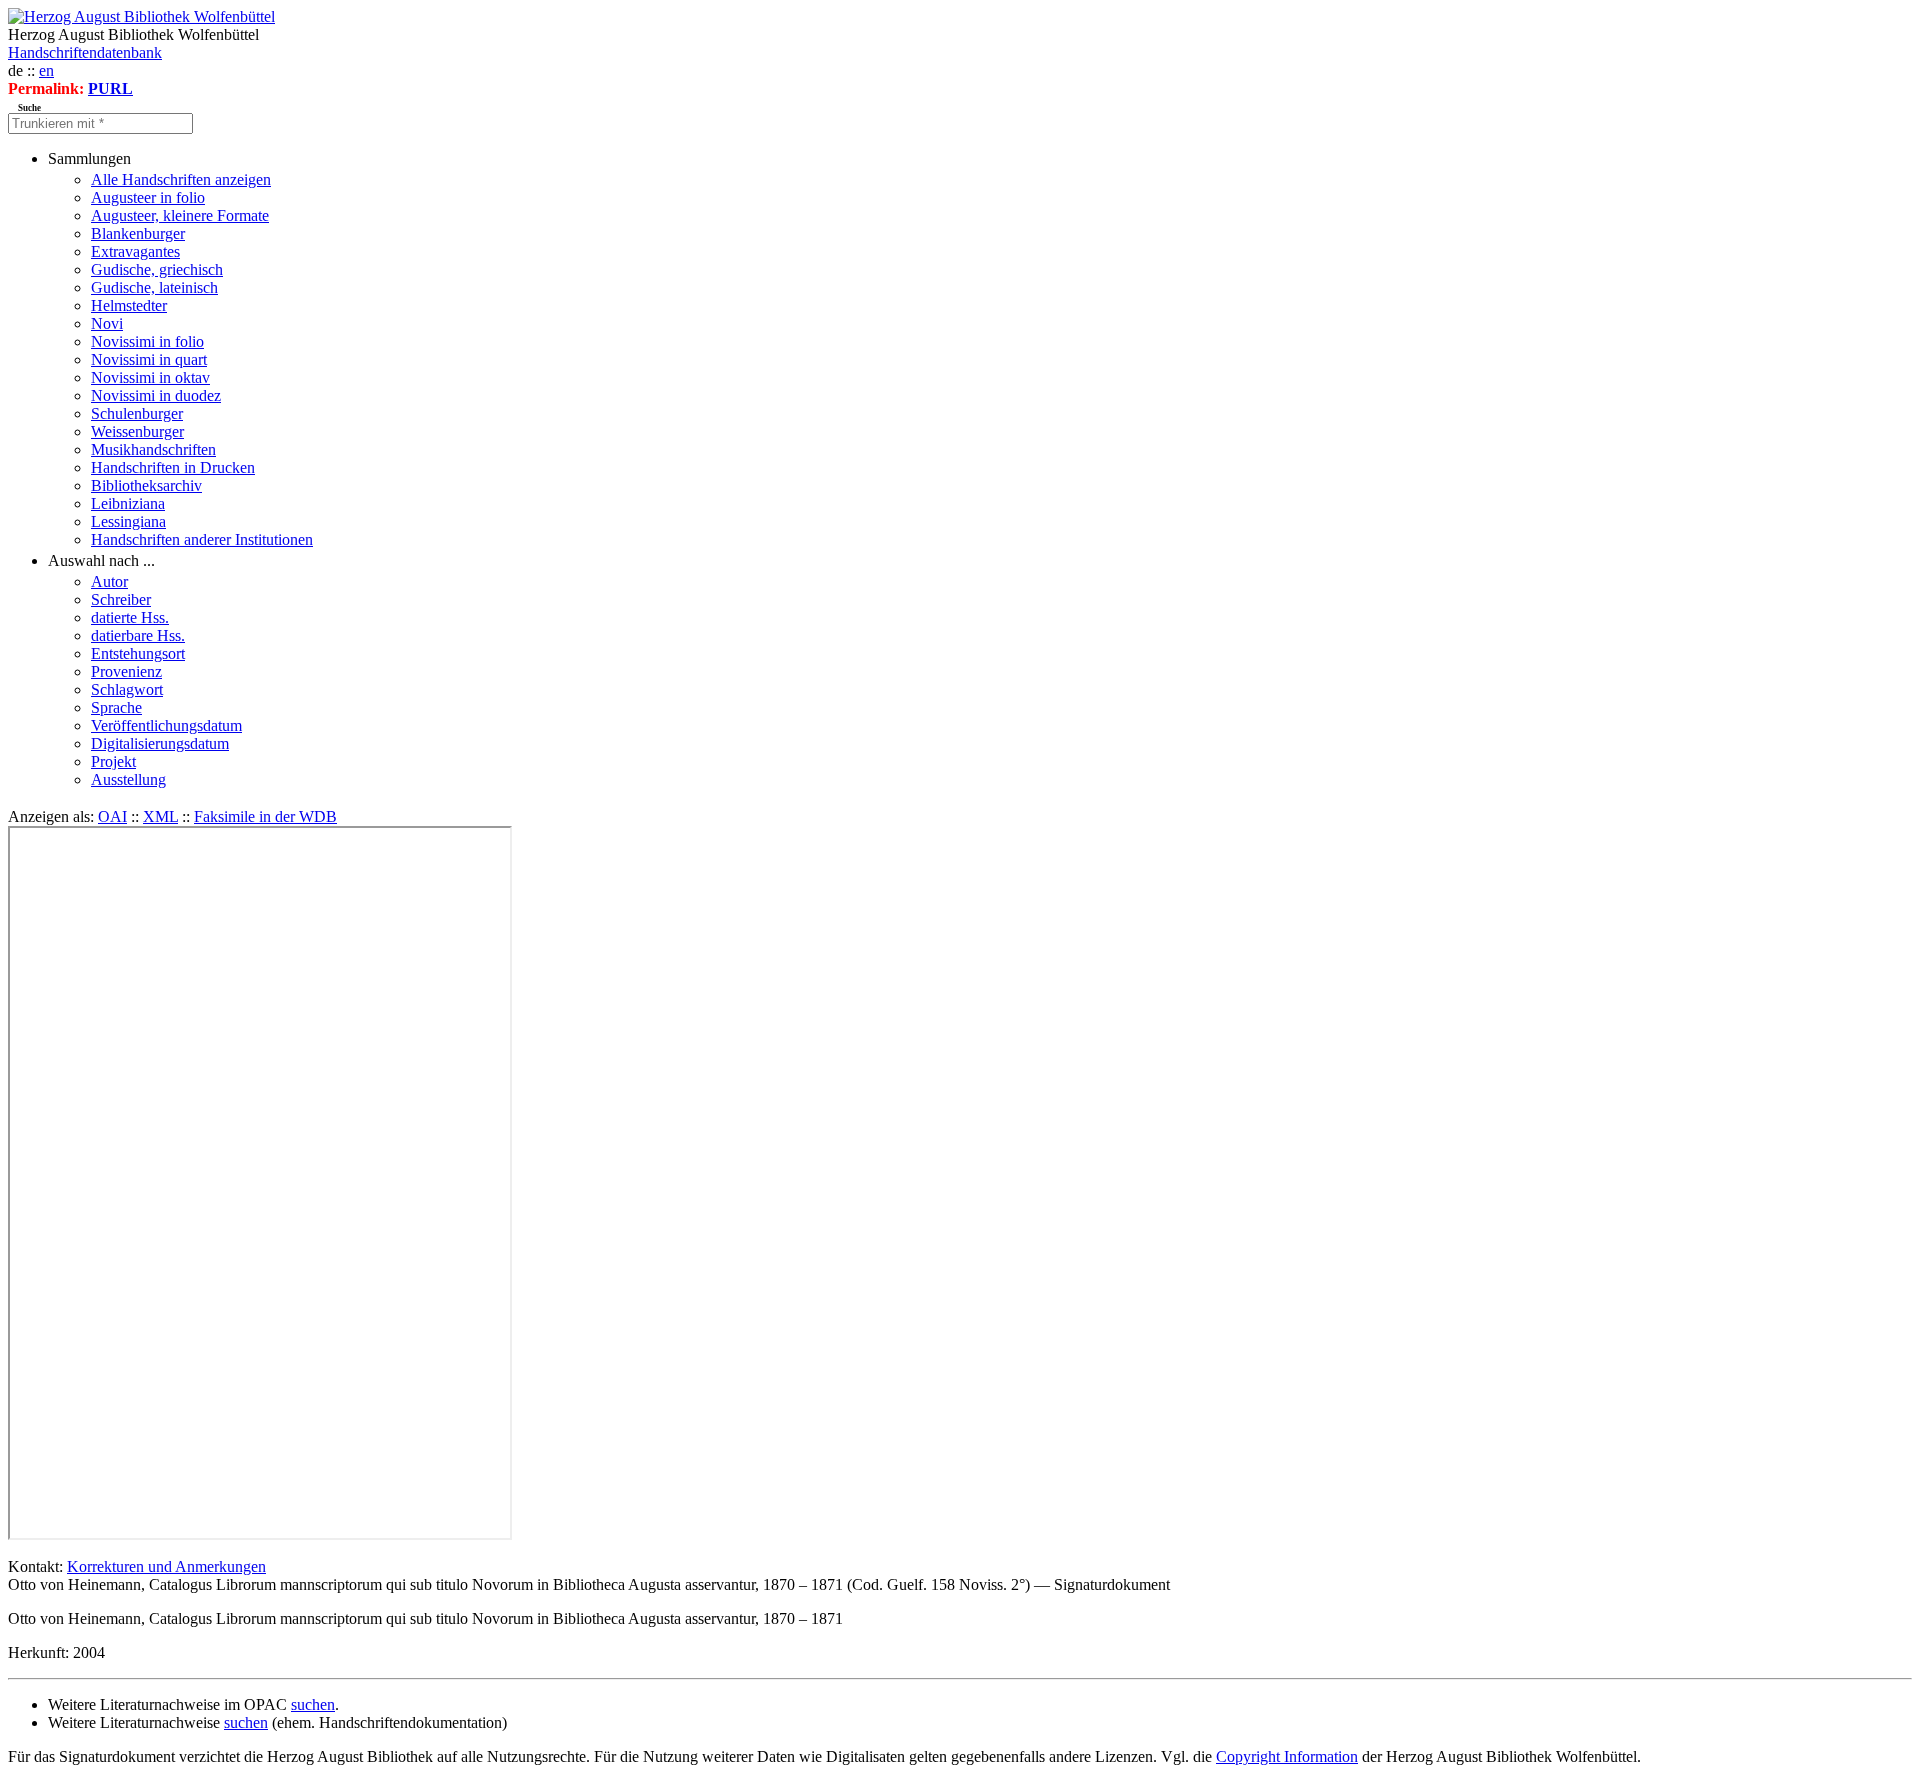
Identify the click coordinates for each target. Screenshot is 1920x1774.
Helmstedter (129, 305)
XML (160, 816)
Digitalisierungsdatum (160, 743)
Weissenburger (137, 431)
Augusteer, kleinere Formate (180, 215)
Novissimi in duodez (156, 395)
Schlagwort (127, 689)
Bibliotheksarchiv (146, 485)
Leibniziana (128, 503)
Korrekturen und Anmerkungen (166, 1566)
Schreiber (121, 599)
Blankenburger (138, 233)
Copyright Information (1287, 1756)
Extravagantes (135, 251)
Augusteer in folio (148, 197)
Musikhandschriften (153, 449)
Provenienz (126, 671)
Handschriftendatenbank (85, 52)
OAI (112, 816)
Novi (107, 323)
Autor (109, 581)
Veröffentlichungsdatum (166, 725)
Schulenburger (137, 413)
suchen (313, 1704)
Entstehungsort (138, 653)
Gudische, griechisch (157, 269)
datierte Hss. (130, 617)
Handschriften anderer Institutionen (202, 539)
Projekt (113, 761)
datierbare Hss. (138, 635)
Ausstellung (128, 779)
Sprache (116, 707)
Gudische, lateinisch (154, 287)
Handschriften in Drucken (173, 467)
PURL (110, 88)
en (46, 70)
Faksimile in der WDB (265, 816)
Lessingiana (128, 521)
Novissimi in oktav (150, 377)
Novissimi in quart (149, 359)
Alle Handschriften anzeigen (181, 179)
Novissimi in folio (147, 341)
